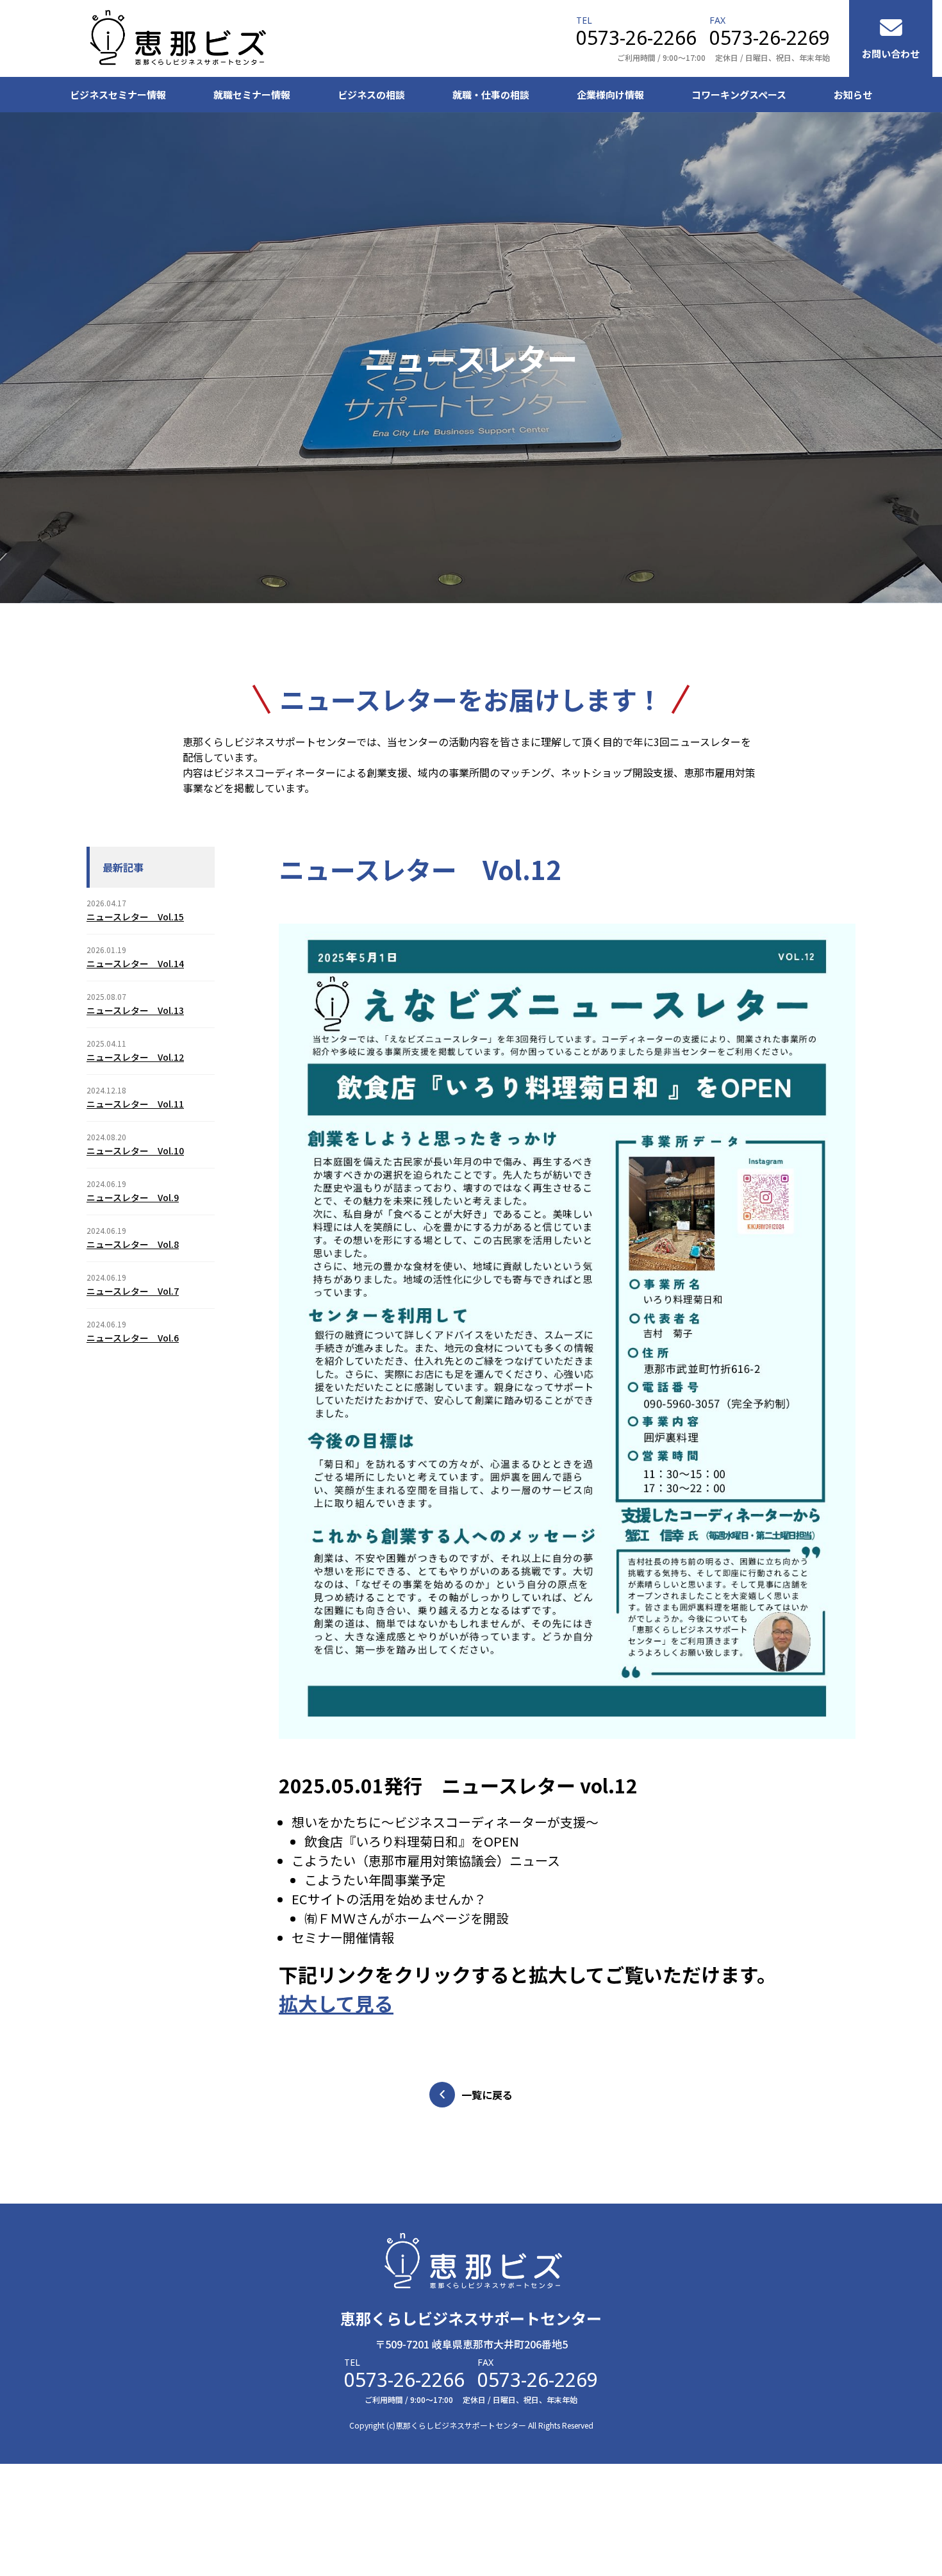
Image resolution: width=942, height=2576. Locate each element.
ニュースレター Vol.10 (135, 1151)
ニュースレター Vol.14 (135, 963)
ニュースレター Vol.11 (135, 1104)
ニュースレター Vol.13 (135, 1010)
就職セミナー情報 (252, 95)
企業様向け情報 (610, 95)
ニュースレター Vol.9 (133, 1197)
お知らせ (853, 95)
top (869, 2210)
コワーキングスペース (739, 95)
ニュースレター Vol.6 (133, 1338)
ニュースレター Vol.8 (133, 1244)
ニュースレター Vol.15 (135, 917)
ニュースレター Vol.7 (133, 1291)
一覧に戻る (487, 2095)
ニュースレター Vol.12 (135, 1057)
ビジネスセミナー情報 (118, 95)
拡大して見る (336, 2003)
